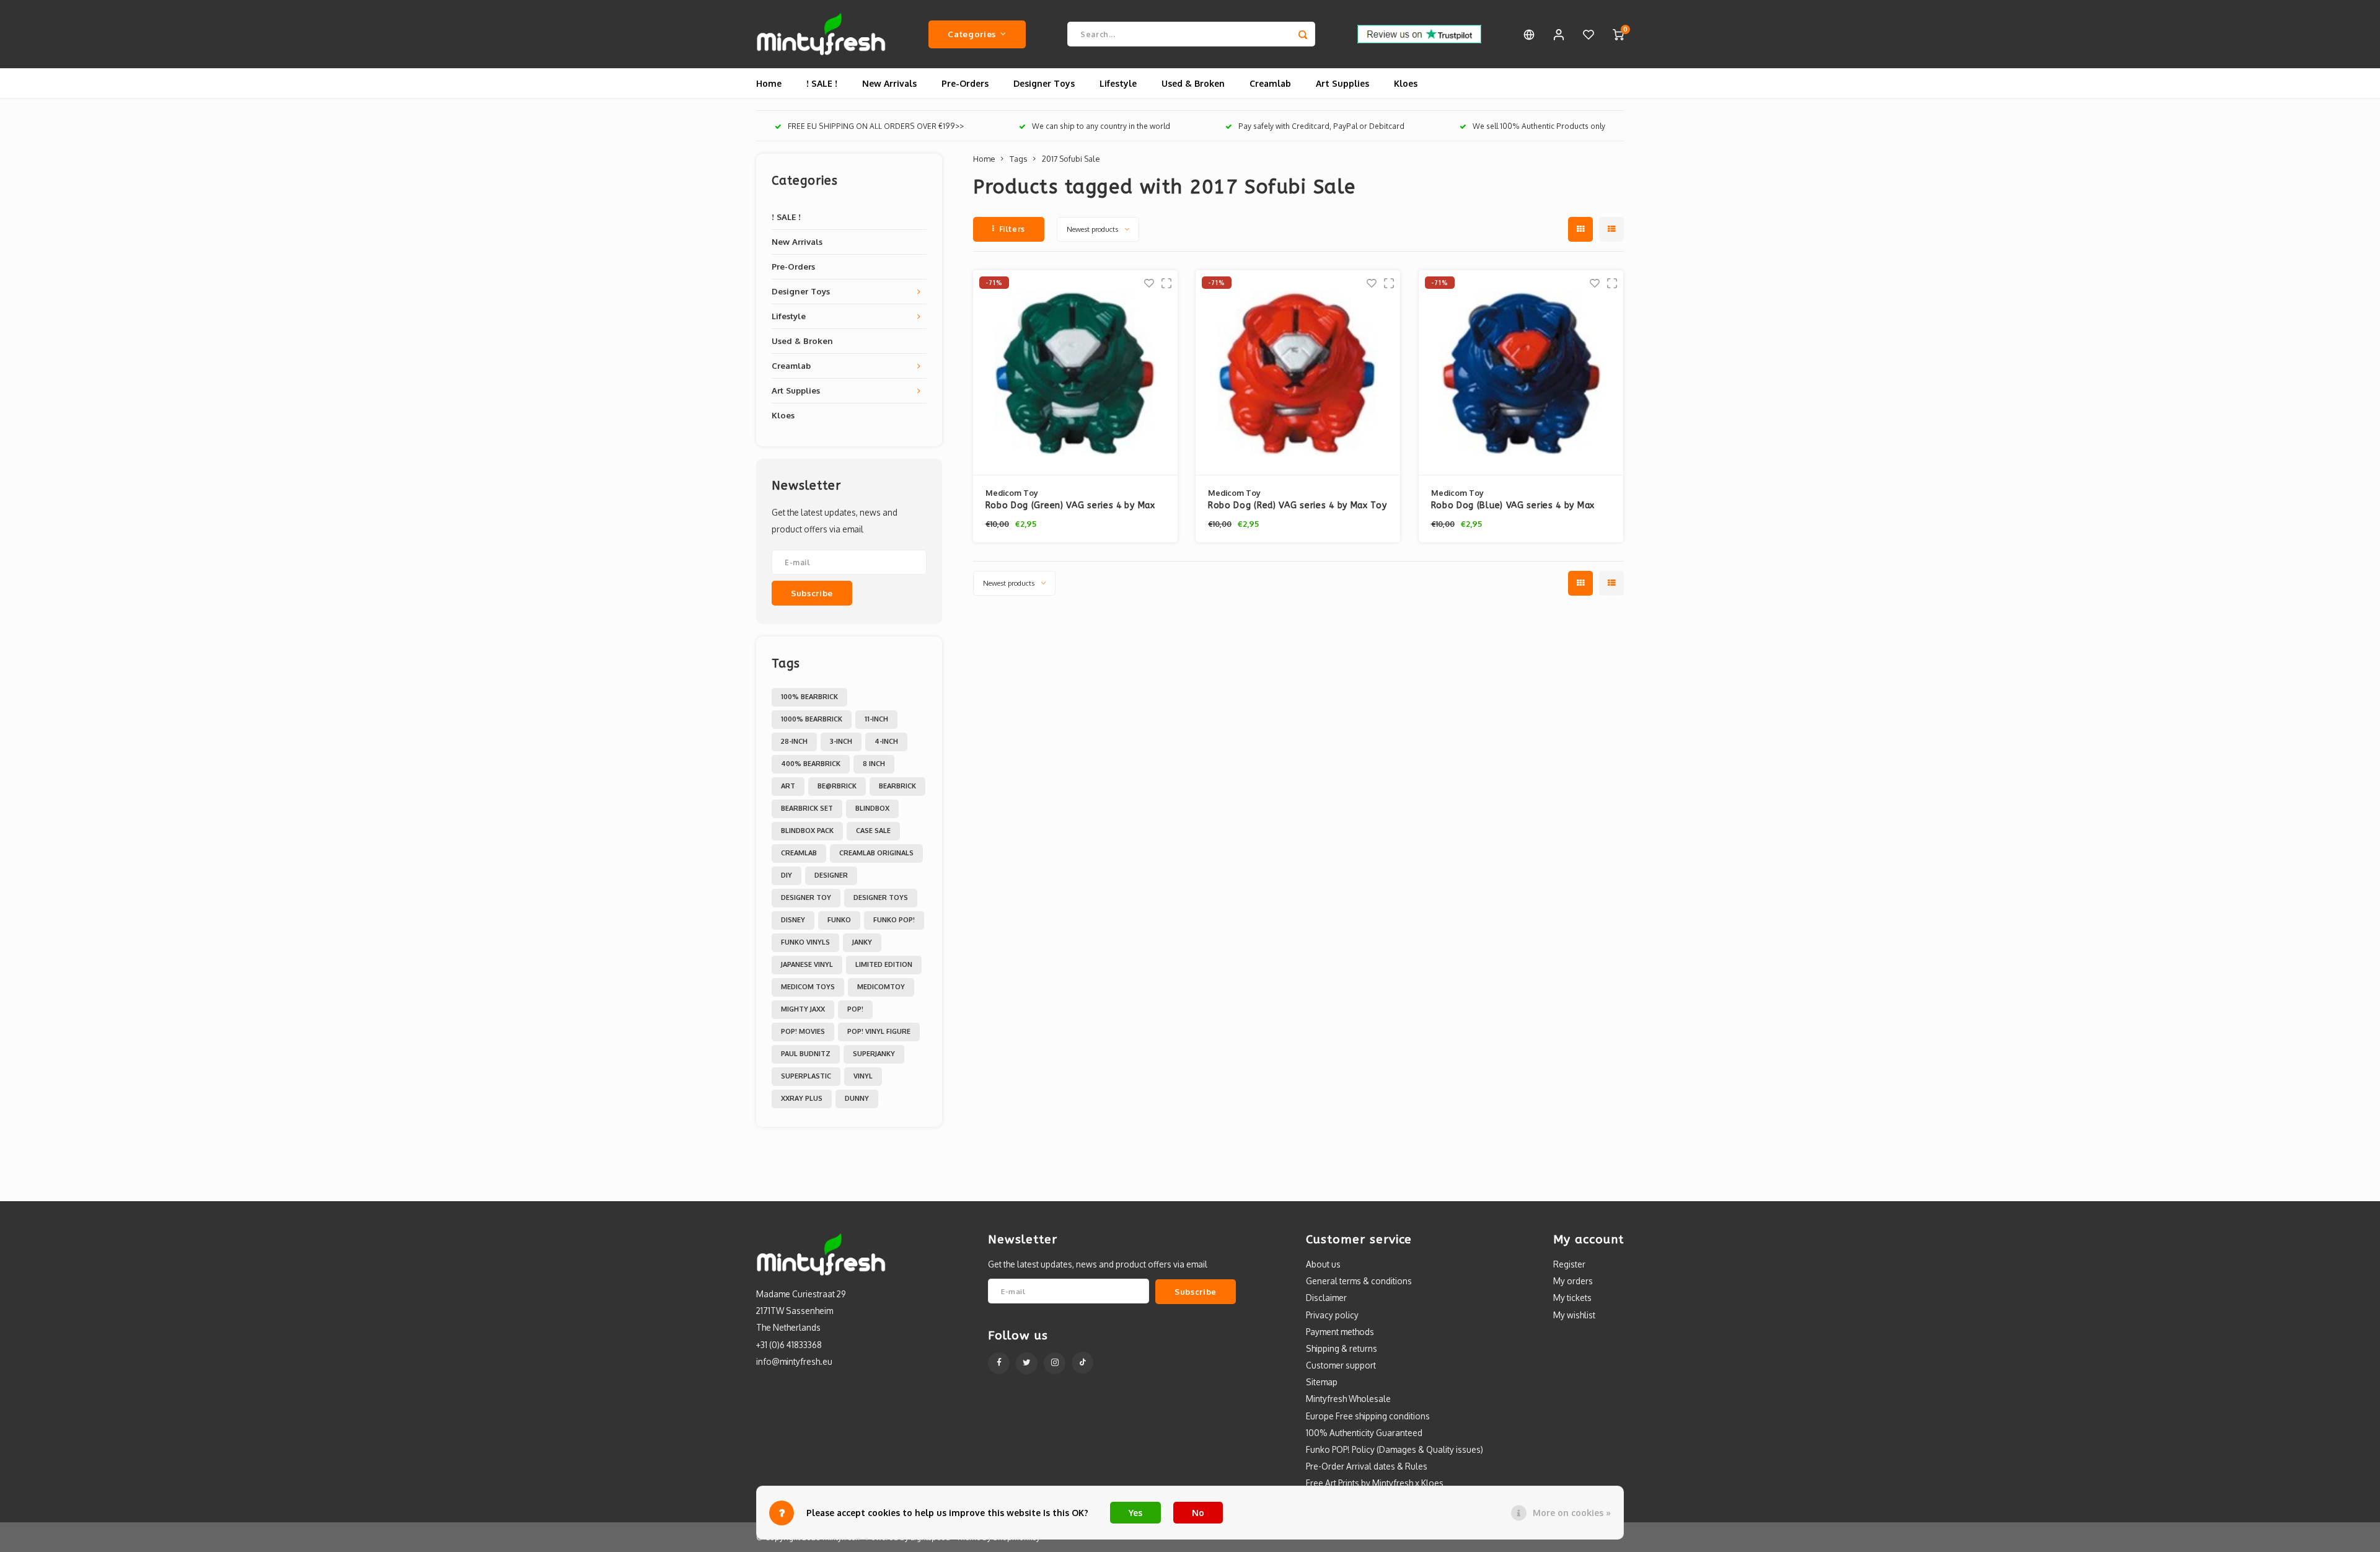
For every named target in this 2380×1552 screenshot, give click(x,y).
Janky (862, 942)
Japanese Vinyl (807, 964)
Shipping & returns (1342, 1348)
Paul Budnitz (806, 1054)
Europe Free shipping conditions (1368, 1416)
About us (1323, 1264)
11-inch (876, 719)
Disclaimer (1326, 1298)
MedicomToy (881, 987)
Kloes (1406, 83)
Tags (1018, 159)
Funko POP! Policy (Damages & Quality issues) (1395, 1449)
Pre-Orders (965, 83)
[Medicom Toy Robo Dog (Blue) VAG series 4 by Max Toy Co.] (1521, 373)
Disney (793, 920)
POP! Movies (803, 1031)
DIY (787, 875)
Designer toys (881, 897)
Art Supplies (1342, 83)
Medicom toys (808, 987)
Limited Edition (884, 964)
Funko (839, 920)
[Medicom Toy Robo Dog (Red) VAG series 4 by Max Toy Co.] (1298, 373)
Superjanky (874, 1054)
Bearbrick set (807, 808)
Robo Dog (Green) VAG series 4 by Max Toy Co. (1070, 506)
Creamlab (1270, 83)
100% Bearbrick (809, 697)
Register (1569, 1264)
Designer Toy (806, 897)
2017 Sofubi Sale (1071, 159)
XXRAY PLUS (802, 1098)
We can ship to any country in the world (1101, 126)
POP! (855, 1009)
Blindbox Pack (807, 831)
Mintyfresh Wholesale (1348, 1399)
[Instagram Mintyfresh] (1055, 1363)
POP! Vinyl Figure (879, 1031)
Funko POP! (894, 920)
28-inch (794, 741)
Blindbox (872, 808)
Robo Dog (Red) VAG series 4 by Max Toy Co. (1298, 506)
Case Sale (873, 831)
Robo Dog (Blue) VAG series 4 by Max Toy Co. (1513, 506)
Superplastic (806, 1076)
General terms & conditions (1359, 1281)
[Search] (1303, 34)
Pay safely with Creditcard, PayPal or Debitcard (1321, 126)
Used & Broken (1193, 83)
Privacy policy (1332, 1315)
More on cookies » (1572, 1513)
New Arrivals (889, 83)
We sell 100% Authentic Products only (1539, 126)
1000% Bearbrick (812, 719)
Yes (1135, 1513)
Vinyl (863, 1076)
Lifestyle (1118, 83)
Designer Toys (1044, 83)
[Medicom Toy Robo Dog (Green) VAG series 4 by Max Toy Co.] (1075, 373)
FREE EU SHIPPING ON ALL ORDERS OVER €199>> (876, 126)
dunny (857, 1098)
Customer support (1341, 1365)
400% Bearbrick (811, 764)
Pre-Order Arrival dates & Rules (1367, 1466)
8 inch (874, 764)
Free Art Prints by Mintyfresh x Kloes (1375, 1483)
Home (769, 83)
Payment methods (1340, 1332)
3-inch (841, 741)
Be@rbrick (837, 786)
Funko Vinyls (805, 942)
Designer (831, 875)
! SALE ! (822, 83)
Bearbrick (897, 786)
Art (788, 786)
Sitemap (1322, 1382)
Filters (1012, 229)
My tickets (1572, 1298)
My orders (1573, 1281)
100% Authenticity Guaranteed (1364, 1433)
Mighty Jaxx (803, 1009)
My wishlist (1574, 1315)
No (1198, 1513)
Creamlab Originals (876, 853)
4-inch (886, 741)
